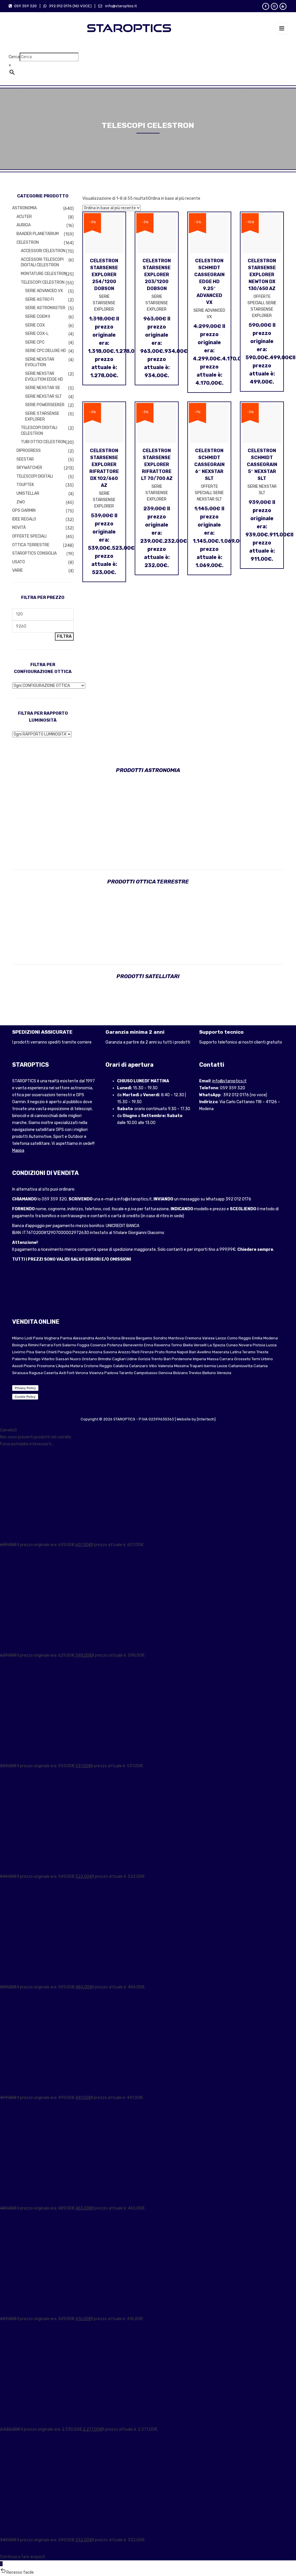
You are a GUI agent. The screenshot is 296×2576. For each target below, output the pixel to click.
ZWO (21, 502)
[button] (148, 2572)
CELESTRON (28, 242)
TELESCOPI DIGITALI (35, 476)
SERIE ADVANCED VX (44, 291)
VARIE (17, 570)
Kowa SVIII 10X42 (16, 2533)
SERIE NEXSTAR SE (43, 388)
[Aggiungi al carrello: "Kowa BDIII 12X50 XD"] (8, 1552)
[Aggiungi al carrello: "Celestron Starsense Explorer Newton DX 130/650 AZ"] (272, 272)
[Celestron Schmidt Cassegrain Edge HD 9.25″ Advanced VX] (200, 272)
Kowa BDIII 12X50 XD (19, 1538)
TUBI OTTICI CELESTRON (43, 442)
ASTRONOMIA (24, 208)
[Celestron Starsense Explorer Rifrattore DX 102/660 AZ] (95, 461)
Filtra (64, 636)
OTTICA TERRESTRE (31, 545)
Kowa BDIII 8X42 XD (18, 1870)
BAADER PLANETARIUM (38, 234)
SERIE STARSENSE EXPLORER (42, 416)
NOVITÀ (19, 528)
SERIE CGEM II (38, 317)
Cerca (14, 57)
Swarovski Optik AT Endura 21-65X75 (35, 2422)
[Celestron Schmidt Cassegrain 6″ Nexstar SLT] (200, 460)
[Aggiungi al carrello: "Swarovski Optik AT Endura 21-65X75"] (8, 2436)
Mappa (18, 1151)
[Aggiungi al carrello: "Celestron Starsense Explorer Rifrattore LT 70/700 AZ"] (166, 460)
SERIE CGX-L (37, 334)
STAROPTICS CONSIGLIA (34, 553)
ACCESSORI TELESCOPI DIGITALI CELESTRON (42, 262)
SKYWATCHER (29, 468)
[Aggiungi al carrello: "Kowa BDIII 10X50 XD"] (8, 1662)
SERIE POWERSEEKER (45, 405)
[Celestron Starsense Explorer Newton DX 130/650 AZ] (252, 272)
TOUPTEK (25, 485)
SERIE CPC (35, 342)
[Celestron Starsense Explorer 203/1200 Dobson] (147, 270)
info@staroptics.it (229, 1081)
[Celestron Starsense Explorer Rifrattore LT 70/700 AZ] (147, 460)
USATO (18, 562)
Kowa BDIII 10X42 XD (19, 1759)
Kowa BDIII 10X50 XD (19, 1648)
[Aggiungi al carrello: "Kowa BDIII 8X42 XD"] (8, 1883)
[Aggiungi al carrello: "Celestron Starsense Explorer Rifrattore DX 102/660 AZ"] (114, 461)
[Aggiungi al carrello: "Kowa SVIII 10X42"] (8, 2547)
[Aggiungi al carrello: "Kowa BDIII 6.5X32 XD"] (8, 2215)
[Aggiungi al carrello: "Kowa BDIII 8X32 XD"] (8, 2105)
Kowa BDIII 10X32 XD (19, 1980)
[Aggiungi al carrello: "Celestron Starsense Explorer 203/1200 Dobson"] (166, 270)
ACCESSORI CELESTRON (43, 251)
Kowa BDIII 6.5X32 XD (20, 2201)
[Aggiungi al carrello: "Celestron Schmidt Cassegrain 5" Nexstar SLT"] (272, 458)
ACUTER (24, 217)
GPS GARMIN (24, 510)
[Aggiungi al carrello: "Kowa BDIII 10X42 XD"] (8, 1773)
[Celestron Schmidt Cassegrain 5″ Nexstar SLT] (252, 458)
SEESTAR (25, 459)
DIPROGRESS (29, 451)
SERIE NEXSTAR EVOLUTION (40, 362)
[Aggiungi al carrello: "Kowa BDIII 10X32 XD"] (8, 1994)
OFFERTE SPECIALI (29, 536)
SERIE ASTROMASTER (45, 308)
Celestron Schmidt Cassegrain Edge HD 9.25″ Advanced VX (209, 282)
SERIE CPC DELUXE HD (46, 351)
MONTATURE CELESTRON (44, 274)
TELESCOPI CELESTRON (43, 282)
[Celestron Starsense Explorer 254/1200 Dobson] (95, 270)
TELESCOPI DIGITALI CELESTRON (39, 431)
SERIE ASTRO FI (39, 299)
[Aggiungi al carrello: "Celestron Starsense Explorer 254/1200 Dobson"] (114, 270)
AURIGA (24, 225)
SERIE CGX (35, 325)
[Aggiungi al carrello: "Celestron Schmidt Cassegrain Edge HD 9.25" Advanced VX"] (219, 272)
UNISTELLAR (28, 493)
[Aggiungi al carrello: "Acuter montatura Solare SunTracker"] (8, 2326)
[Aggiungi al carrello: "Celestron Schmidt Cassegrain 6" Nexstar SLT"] (219, 460)
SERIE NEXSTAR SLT (44, 396)
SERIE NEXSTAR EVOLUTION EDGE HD (44, 376)
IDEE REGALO (24, 519)
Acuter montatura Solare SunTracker (35, 2312)
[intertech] (206, 1419)
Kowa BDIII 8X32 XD (18, 2091)
